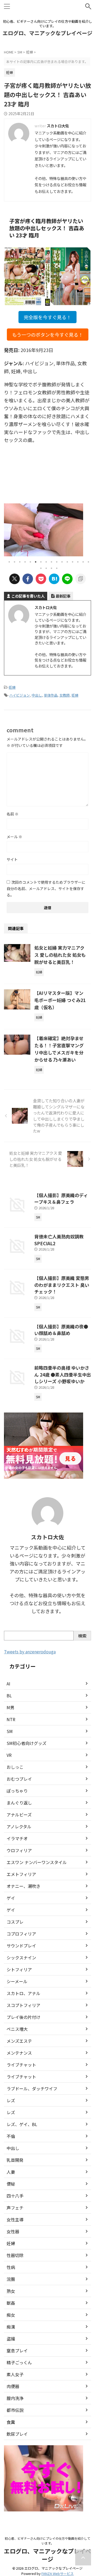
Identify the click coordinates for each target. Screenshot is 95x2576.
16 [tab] (88, 562)
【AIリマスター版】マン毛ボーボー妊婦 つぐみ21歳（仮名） (60, 1000)
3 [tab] (20, 562)
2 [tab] (15, 562)
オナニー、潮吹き (23, 1886)
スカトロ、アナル (23, 1993)
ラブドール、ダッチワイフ (32, 2088)
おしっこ (15, 1767)
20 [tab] (57, 568)
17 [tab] (41, 568)
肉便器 (13, 2386)
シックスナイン (21, 1957)
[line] (67, 579)
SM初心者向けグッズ (27, 1743)
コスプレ (15, 1922)
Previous (9, 528)
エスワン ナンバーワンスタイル (37, 1862)
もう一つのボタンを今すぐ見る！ (48, 335)
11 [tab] (62, 562)
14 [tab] (78, 562)
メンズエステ (19, 2041)
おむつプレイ (19, 1779)
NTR (11, 1719)
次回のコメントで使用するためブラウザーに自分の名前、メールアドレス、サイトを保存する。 (46, 888)
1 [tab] (9, 562)
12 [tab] (67, 562)
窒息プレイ (17, 2351)
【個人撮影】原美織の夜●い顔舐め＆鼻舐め (61, 1330)
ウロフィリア (19, 1850)
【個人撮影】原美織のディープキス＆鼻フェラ (61, 1199)
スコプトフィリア (23, 2005)
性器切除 (15, 2255)
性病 (11, 2267)
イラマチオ (17, 1838)
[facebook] (28, 579)
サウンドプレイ (21, 1946)
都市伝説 (15, 2410)
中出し (37, 695)
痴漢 (11, 2327)
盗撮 (11, 2339)
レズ (11, 2100)
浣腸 (11, 2279)
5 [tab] (30, 562)
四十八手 (15, 2196)
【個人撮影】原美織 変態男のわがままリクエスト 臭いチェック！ (62, 1285)
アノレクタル (19, 1826)
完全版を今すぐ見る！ (47, 317)
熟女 (11, 2291)
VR (9, 1755)
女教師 (65, 695)
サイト (12, 859)
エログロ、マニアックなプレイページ (47, 33)
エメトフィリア (21, 1874)
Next (86, 528)
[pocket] (41, 579)
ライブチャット (21, 2065)
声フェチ (15, 2208)
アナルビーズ (19, 1815)
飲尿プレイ (17, 2434)
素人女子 (15, 2374)
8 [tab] (46, 562)
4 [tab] (25, 562)
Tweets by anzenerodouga (30, 1652)
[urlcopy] (80, 579)
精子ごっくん (19, 2362)
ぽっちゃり (17, 1791)
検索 (82, 1636)
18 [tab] (46, 568)
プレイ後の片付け (23, 2017)
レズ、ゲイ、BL (22, 2124)
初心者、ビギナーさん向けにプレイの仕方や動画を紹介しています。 (47, 2541)
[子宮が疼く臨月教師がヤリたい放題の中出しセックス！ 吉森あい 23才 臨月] (54, 579)
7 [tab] (41, 562)
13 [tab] (73, 562)
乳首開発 (15, 2160)
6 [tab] (36, 562)
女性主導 (15, 2219)
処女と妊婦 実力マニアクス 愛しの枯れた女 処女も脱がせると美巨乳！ (60, 955)
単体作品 (51, 695)
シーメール (17, 1981)
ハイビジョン (20, 695)
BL (9, 1695)
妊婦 (12, 687)
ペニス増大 (17, 2029)
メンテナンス (19, 2053)
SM (10, 1731)
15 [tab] (83, 562)
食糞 (11, 2422)
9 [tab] (51, 562)
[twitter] (15, 579)
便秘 (11, 2184)
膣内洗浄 (15, 2398)
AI (8, 1684)
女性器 (13, 2231)
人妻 (11, 2172)
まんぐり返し (19, 1803)
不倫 (11, 2136)
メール (14, 837)
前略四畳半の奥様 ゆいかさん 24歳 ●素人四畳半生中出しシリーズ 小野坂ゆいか (63, 1374)
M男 (10, 1707)
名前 (13, 814)
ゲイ (11, 1898)
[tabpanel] (45, 530)
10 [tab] (57, 562)
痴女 (11, 2315)
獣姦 (11, 2303)
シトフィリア (19, 1969)
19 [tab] (51, 568)
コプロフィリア (21, 1934)
